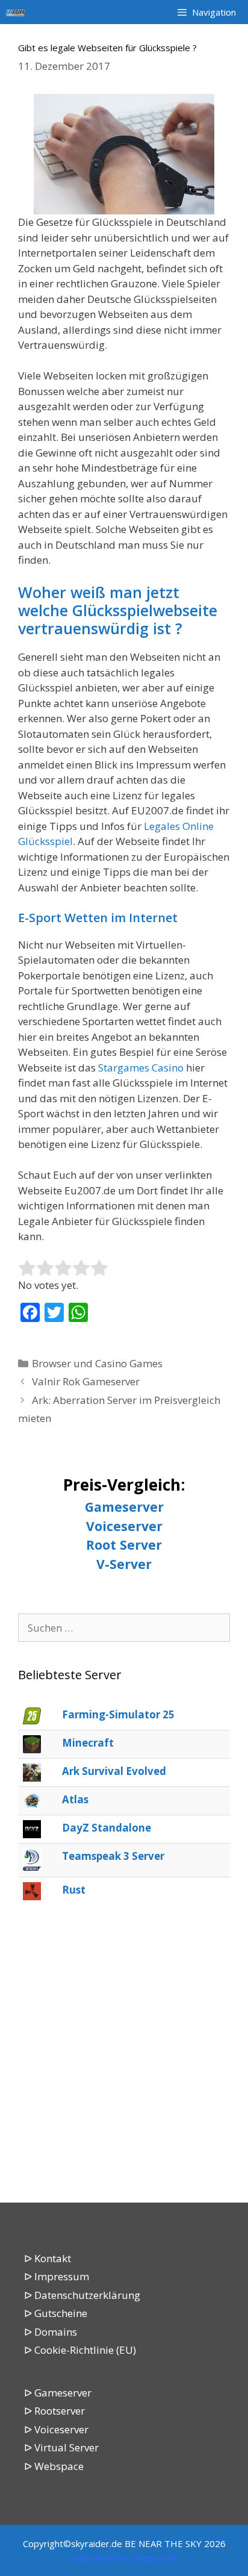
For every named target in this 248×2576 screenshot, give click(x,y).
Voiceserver (124, 1526)
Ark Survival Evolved (114, 1771)
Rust (74, 1890)
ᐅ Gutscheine (56, 2313)
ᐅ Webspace (54, 2466)
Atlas (75, 1799)
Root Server (124, 1545)
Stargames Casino (141, 1068)
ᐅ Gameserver (58, 2393)
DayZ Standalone (107, 1828)
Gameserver (124, 1507)
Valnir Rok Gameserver (86, 1381)
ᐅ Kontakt (48, 2258)
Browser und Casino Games (97, 1363)
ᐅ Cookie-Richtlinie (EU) (80, 2350)
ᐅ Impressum (57, 2276)
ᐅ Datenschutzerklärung (82, 2295)
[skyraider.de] (19, 12)
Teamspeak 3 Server (113, 1856)
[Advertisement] (124, 2053)
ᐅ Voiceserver (56, 2429)
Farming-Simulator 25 (118, 1714)
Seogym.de (154, 2557)
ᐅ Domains (51, 2332)
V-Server (124, 1564)
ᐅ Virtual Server (61, 2447)
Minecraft (88, 1743)
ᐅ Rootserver (54, 2411)
